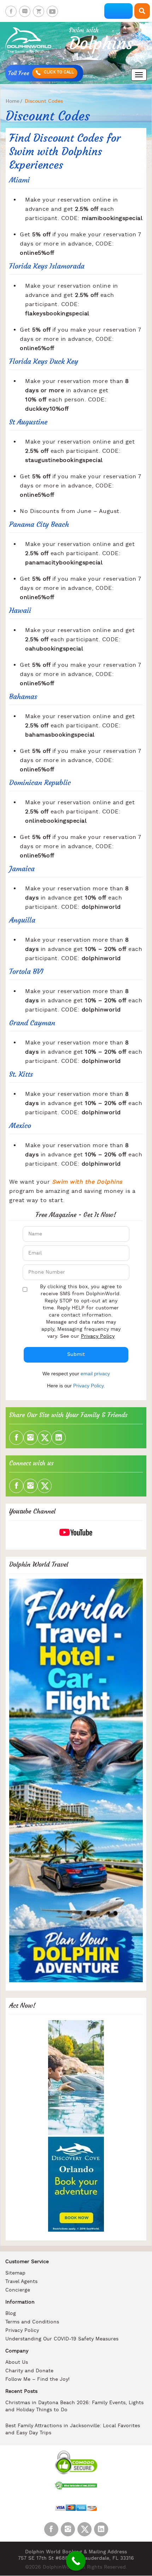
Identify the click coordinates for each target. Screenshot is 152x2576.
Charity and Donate (29, 2371)
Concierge (18, 2290)
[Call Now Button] (76, 2561)
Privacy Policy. (89, 1386)
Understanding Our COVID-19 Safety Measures (62, 2339)
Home (13, 101)
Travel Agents (21, 2282)
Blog (11, 2314)
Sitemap (15, 2273)
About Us (17, 2363)
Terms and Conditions (32, 2322)
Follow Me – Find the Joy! (37, 2380)
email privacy (95, 1374)
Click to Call (58, 72)
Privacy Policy (98, 1337)
